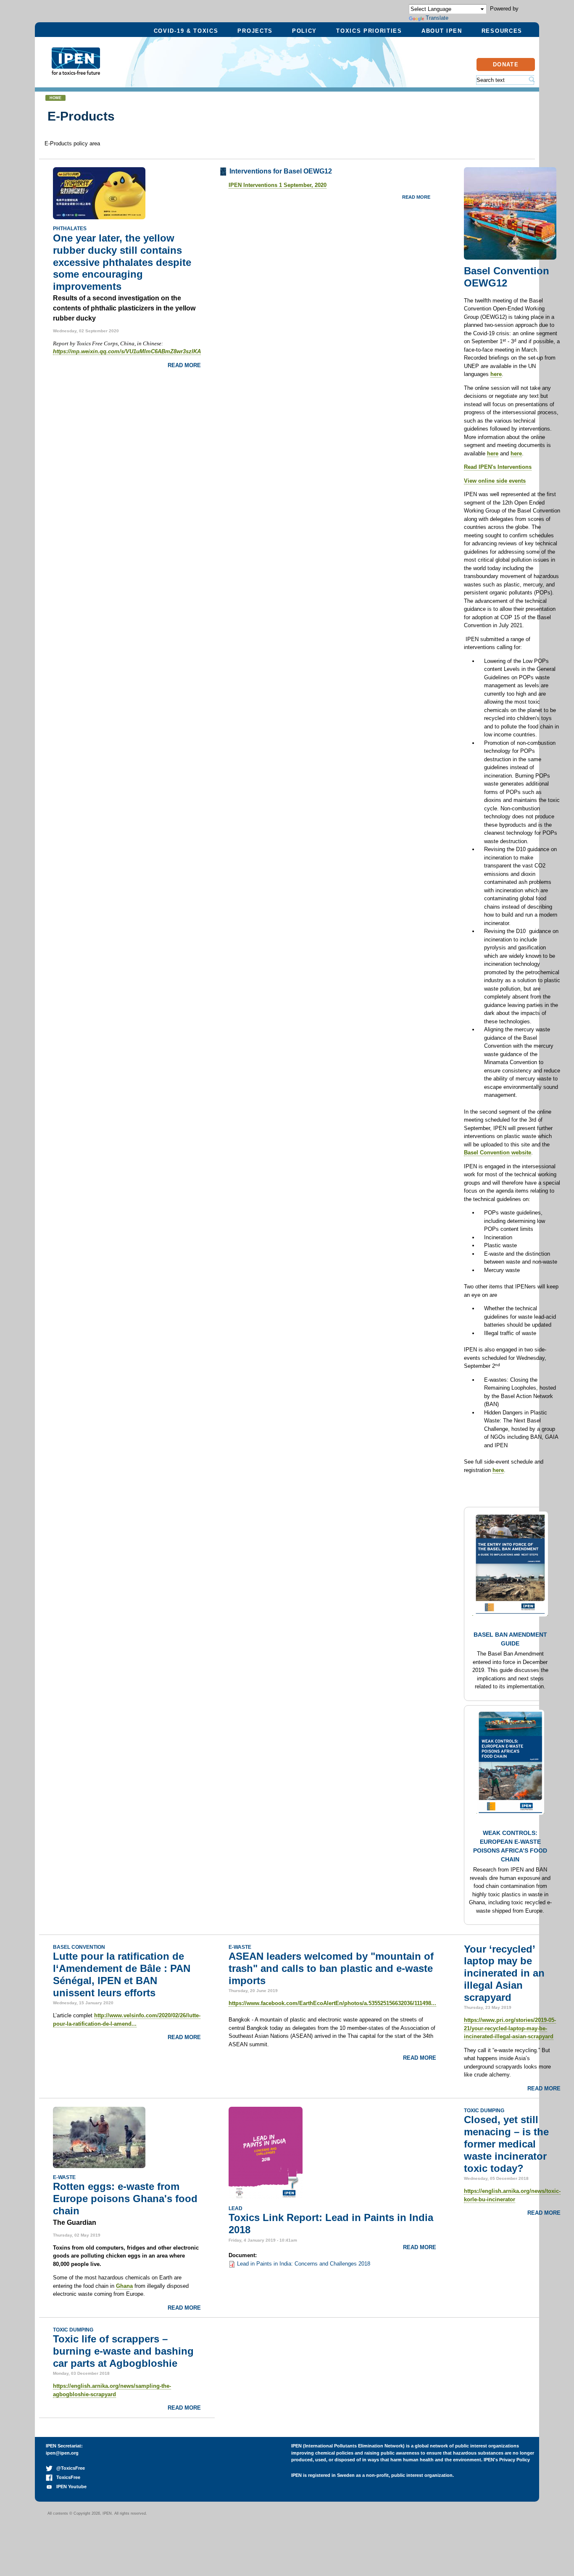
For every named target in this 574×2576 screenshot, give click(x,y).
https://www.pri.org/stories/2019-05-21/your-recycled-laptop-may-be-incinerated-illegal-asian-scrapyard (510, 2028)
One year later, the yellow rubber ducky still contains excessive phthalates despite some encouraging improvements (122, 262)
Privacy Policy (515, 2460)
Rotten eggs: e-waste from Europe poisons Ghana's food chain (125, 2199)
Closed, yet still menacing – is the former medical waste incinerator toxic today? (506, 2144)
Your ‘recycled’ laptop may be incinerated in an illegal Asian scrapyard (504, 1973)
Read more (184, 365)
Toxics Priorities (369, 31)
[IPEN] (76, 70)
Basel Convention (79, 1947)
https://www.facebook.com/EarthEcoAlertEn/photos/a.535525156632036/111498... (332, 2003)
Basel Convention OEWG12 (507, 277)
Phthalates (70, 228)
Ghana (124, 2286)
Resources (502, 31)
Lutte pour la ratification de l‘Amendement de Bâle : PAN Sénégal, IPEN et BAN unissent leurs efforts (122, 1974)
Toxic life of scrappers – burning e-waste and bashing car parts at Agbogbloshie (123, 2351)
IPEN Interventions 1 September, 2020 (278, 185)
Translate (437, 18)
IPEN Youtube (70, 2487)
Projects (255, 31)
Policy (304, 31)
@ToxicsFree (69, 2468)
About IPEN (442, 31)
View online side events (495, 481)
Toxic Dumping (484, 2110)
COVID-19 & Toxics (186, 31)
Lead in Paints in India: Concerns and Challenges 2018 (304, 2264)
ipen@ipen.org (62, 2453)
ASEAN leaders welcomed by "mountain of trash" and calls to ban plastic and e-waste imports (331, 1968)
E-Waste (240, 1947)
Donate (506, 64)
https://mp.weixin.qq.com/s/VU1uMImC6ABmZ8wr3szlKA (127, 351)
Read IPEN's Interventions (498, 467)
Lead (236, 2208)
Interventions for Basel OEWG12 (281, 171)
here (496, 374)
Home (55, 98)
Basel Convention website (498, 1153)
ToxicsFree (66, 2477)
